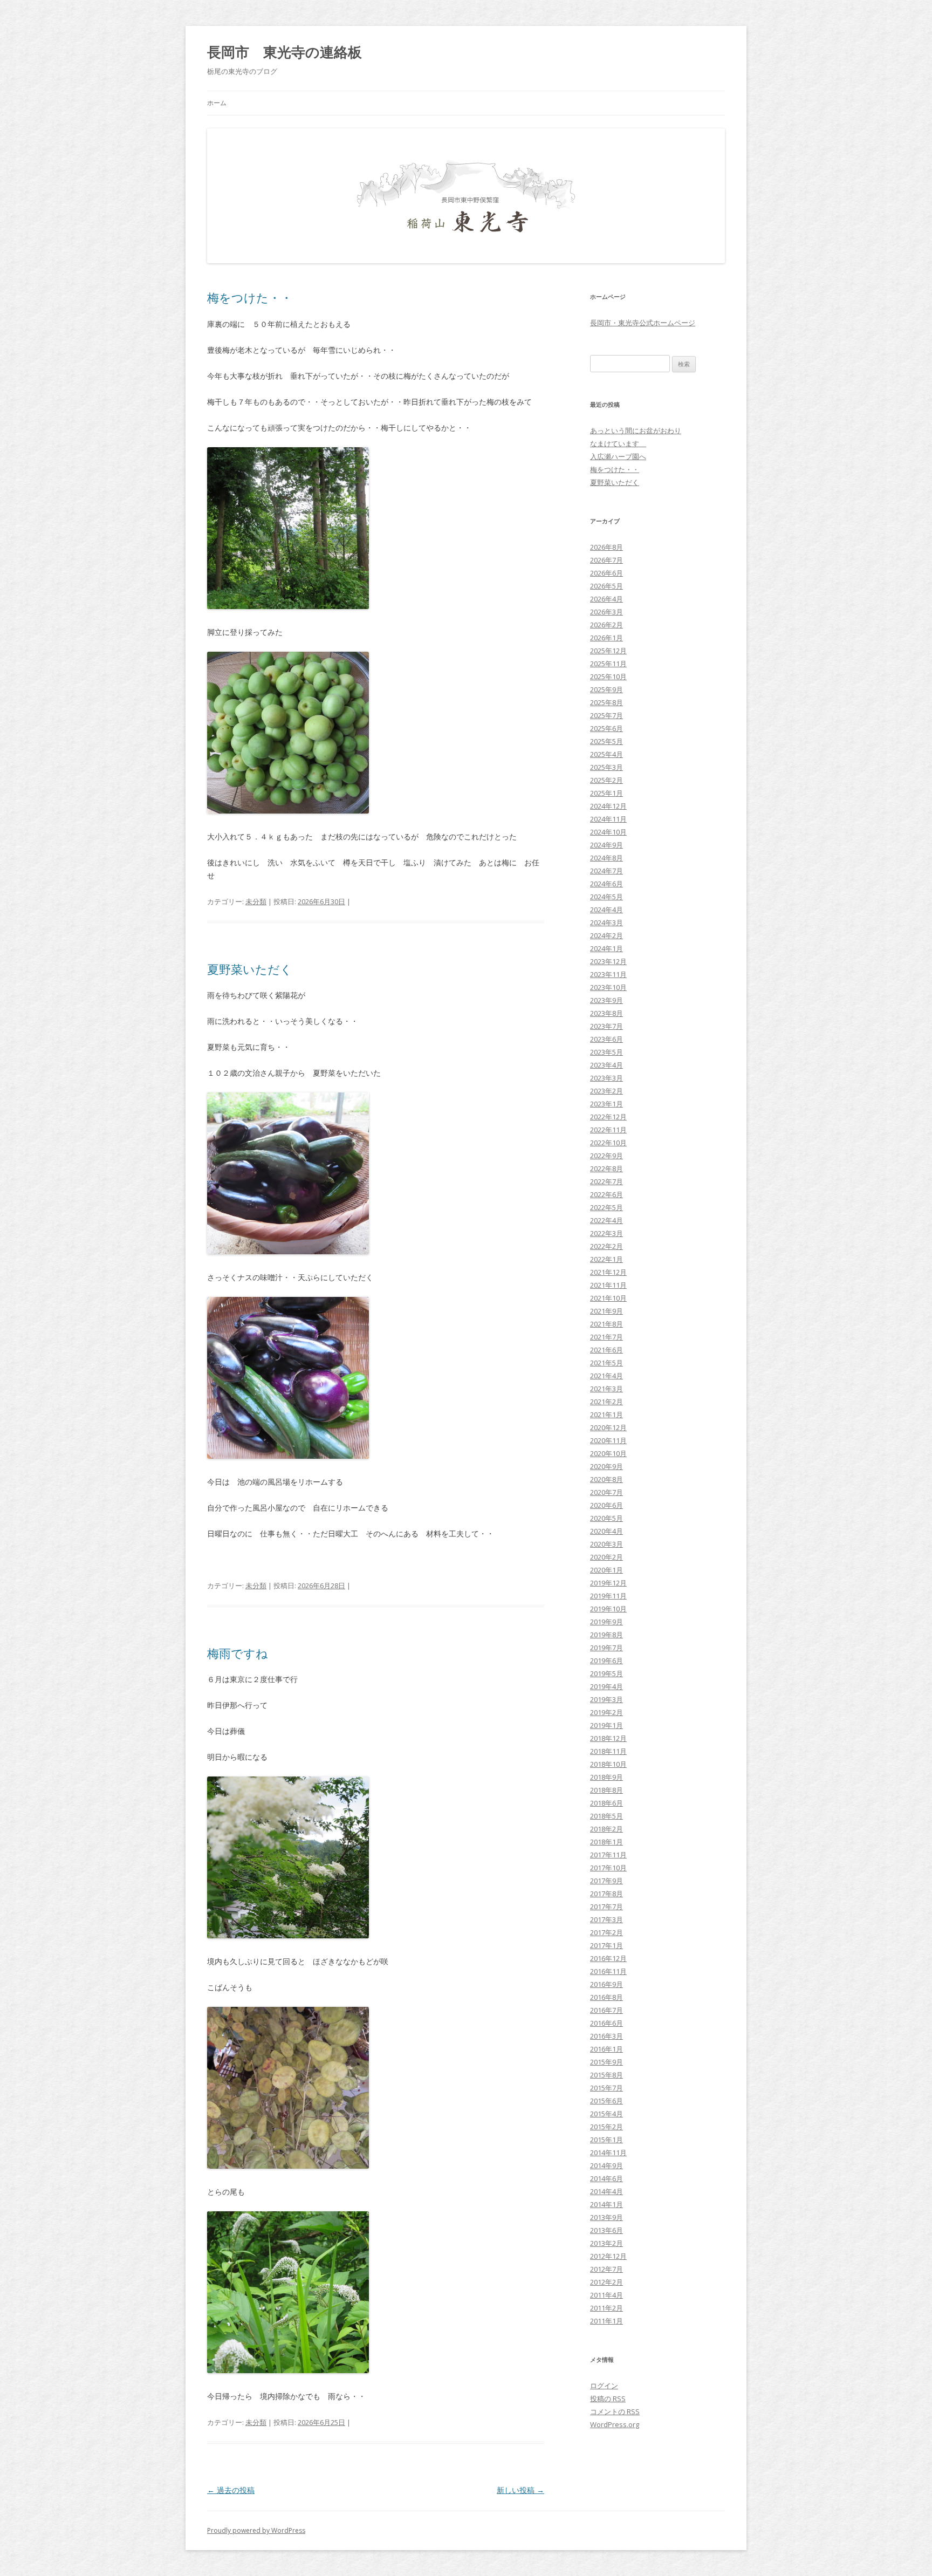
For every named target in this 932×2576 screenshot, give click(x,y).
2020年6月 (607, 1505)
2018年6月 (607, 1803)
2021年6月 (607, 1350)
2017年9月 (607, 1881)
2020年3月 (607, 1544)
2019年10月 (608, 1609)
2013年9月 (607, 2217)
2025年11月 (608, 664)
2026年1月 (607, 638)
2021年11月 (608, 1285)
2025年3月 (607, 767)
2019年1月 (607, 1725)
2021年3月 (607, 1389)
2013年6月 (607, 2230)
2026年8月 (607, 547)
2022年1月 (607, 1259)
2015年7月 (607, 2088)
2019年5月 (607, 1673)
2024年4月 (607, 910)
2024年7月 (607, 871)
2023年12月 (608, 961)
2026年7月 (607, 560)
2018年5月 (607, 1816)
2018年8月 (607, 1790)
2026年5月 (607, 586)
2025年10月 (608, 677)
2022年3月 (607, 1233)
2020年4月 (607, 1531)
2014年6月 (607, 2178)
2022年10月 (608, 1143)
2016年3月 (607, 2036)
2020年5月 (607, 1518)
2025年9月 (607, 689)
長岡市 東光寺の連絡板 (285, 52)
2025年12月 (608, 651)
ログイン (604, 2386)
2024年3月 (607, 923)
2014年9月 (607, 2165)
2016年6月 (607, 2023)
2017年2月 (607, 1932)
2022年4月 (607, 1220)
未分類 (256, 901)
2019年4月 (607, 1686)
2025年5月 (607, 741)
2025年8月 (607, 702)
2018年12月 (608, 1738)
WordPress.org (615, 2424)
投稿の (608, 2399)
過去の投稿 (231, 2490)
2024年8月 (607, 858)
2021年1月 (607, 1415)
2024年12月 (608, 806)
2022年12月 (608, 1117)
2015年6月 (607, 2101)
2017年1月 (607, 1945)
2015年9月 (607, 2062)
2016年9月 (607, 1984)
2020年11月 (608, 1440)
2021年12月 (608, 1272)
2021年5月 (607, 1363)
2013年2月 (607, 2243)
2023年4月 (607, 1065)
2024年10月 (608, 832)
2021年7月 (607, 1337)
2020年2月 (607, 1557)
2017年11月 (608, 1855)
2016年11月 (608, 1971)
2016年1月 (607, 2049)
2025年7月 (607, 715)
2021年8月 (607, 1324)
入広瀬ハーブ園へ (618, 456)
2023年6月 (607, 1039)
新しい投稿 (520, 2490)
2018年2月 (607, 1829)
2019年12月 (608, 1583)
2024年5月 (607, 897)
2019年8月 (607, 1635)
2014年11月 (608, 2153)
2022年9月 (607, 1156)
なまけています (618, 443)
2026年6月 (607, 573)
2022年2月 (607, 1246)
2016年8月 (607, 1997)
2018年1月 (607, 1842)
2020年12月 (608, 1427)
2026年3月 (607, 612)
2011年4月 (607, 2295)
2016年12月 (608, 1958)
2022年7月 (607, 1181)
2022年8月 (607, 1169)
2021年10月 (608, 1298)
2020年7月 (607, 1492)
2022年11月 (608, 1130)
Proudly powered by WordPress (256, 2530)
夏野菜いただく (250, 969)
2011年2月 (607, 2308)
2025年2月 (607, 780)
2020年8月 (607, 1479)
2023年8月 (607, 1013)
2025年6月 (607, 728)
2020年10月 (608, 1453)
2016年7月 (607, 2010)
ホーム (217, 103)
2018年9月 (607, 1777)
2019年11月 (608, 1596)
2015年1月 (607, 2140)
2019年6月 (607, 1661)
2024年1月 (607, 948)
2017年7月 (607, 1907)
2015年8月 (607, 2075)
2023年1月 (607, 1104)
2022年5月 (607, 1207)
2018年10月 (608, 1764)
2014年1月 (607, 2204)
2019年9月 (607, 1622)
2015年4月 (607, 2114)
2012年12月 (608, 2256)
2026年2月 (607, 625)
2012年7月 (607, 2269)
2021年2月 (607, 1402)
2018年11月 (608, 1751)
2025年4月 (607, 754)
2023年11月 (608, 974)
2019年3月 (607, 1699)
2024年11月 (608, 819)
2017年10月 (608, 1868)
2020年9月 (607, 1466)
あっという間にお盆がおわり (636, 431)
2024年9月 (607, 845)
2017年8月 (607, 1894)
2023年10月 (608, 987)
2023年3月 (607, 1078)
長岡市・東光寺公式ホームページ (643, 323)
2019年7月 (607, 1648)
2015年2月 (607, 2127)
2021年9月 (607, 1311)
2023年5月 (607, 1052)
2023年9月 (607, 1000)
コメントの (615, 2411)
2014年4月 (607, 2191)
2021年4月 (607, 1376)
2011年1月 (607, 2321)
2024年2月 (607, 935)
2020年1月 (607, 1570)
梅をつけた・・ (250, 297)
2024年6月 (607, 884)
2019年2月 (607, 1712)
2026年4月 (607, 599)
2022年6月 (607, 1194)
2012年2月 (607, 2282)
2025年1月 (607, 793)
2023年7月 (607, 1026)
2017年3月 (607, 1919)
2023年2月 (607, 1091)
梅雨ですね (238, 1653)
